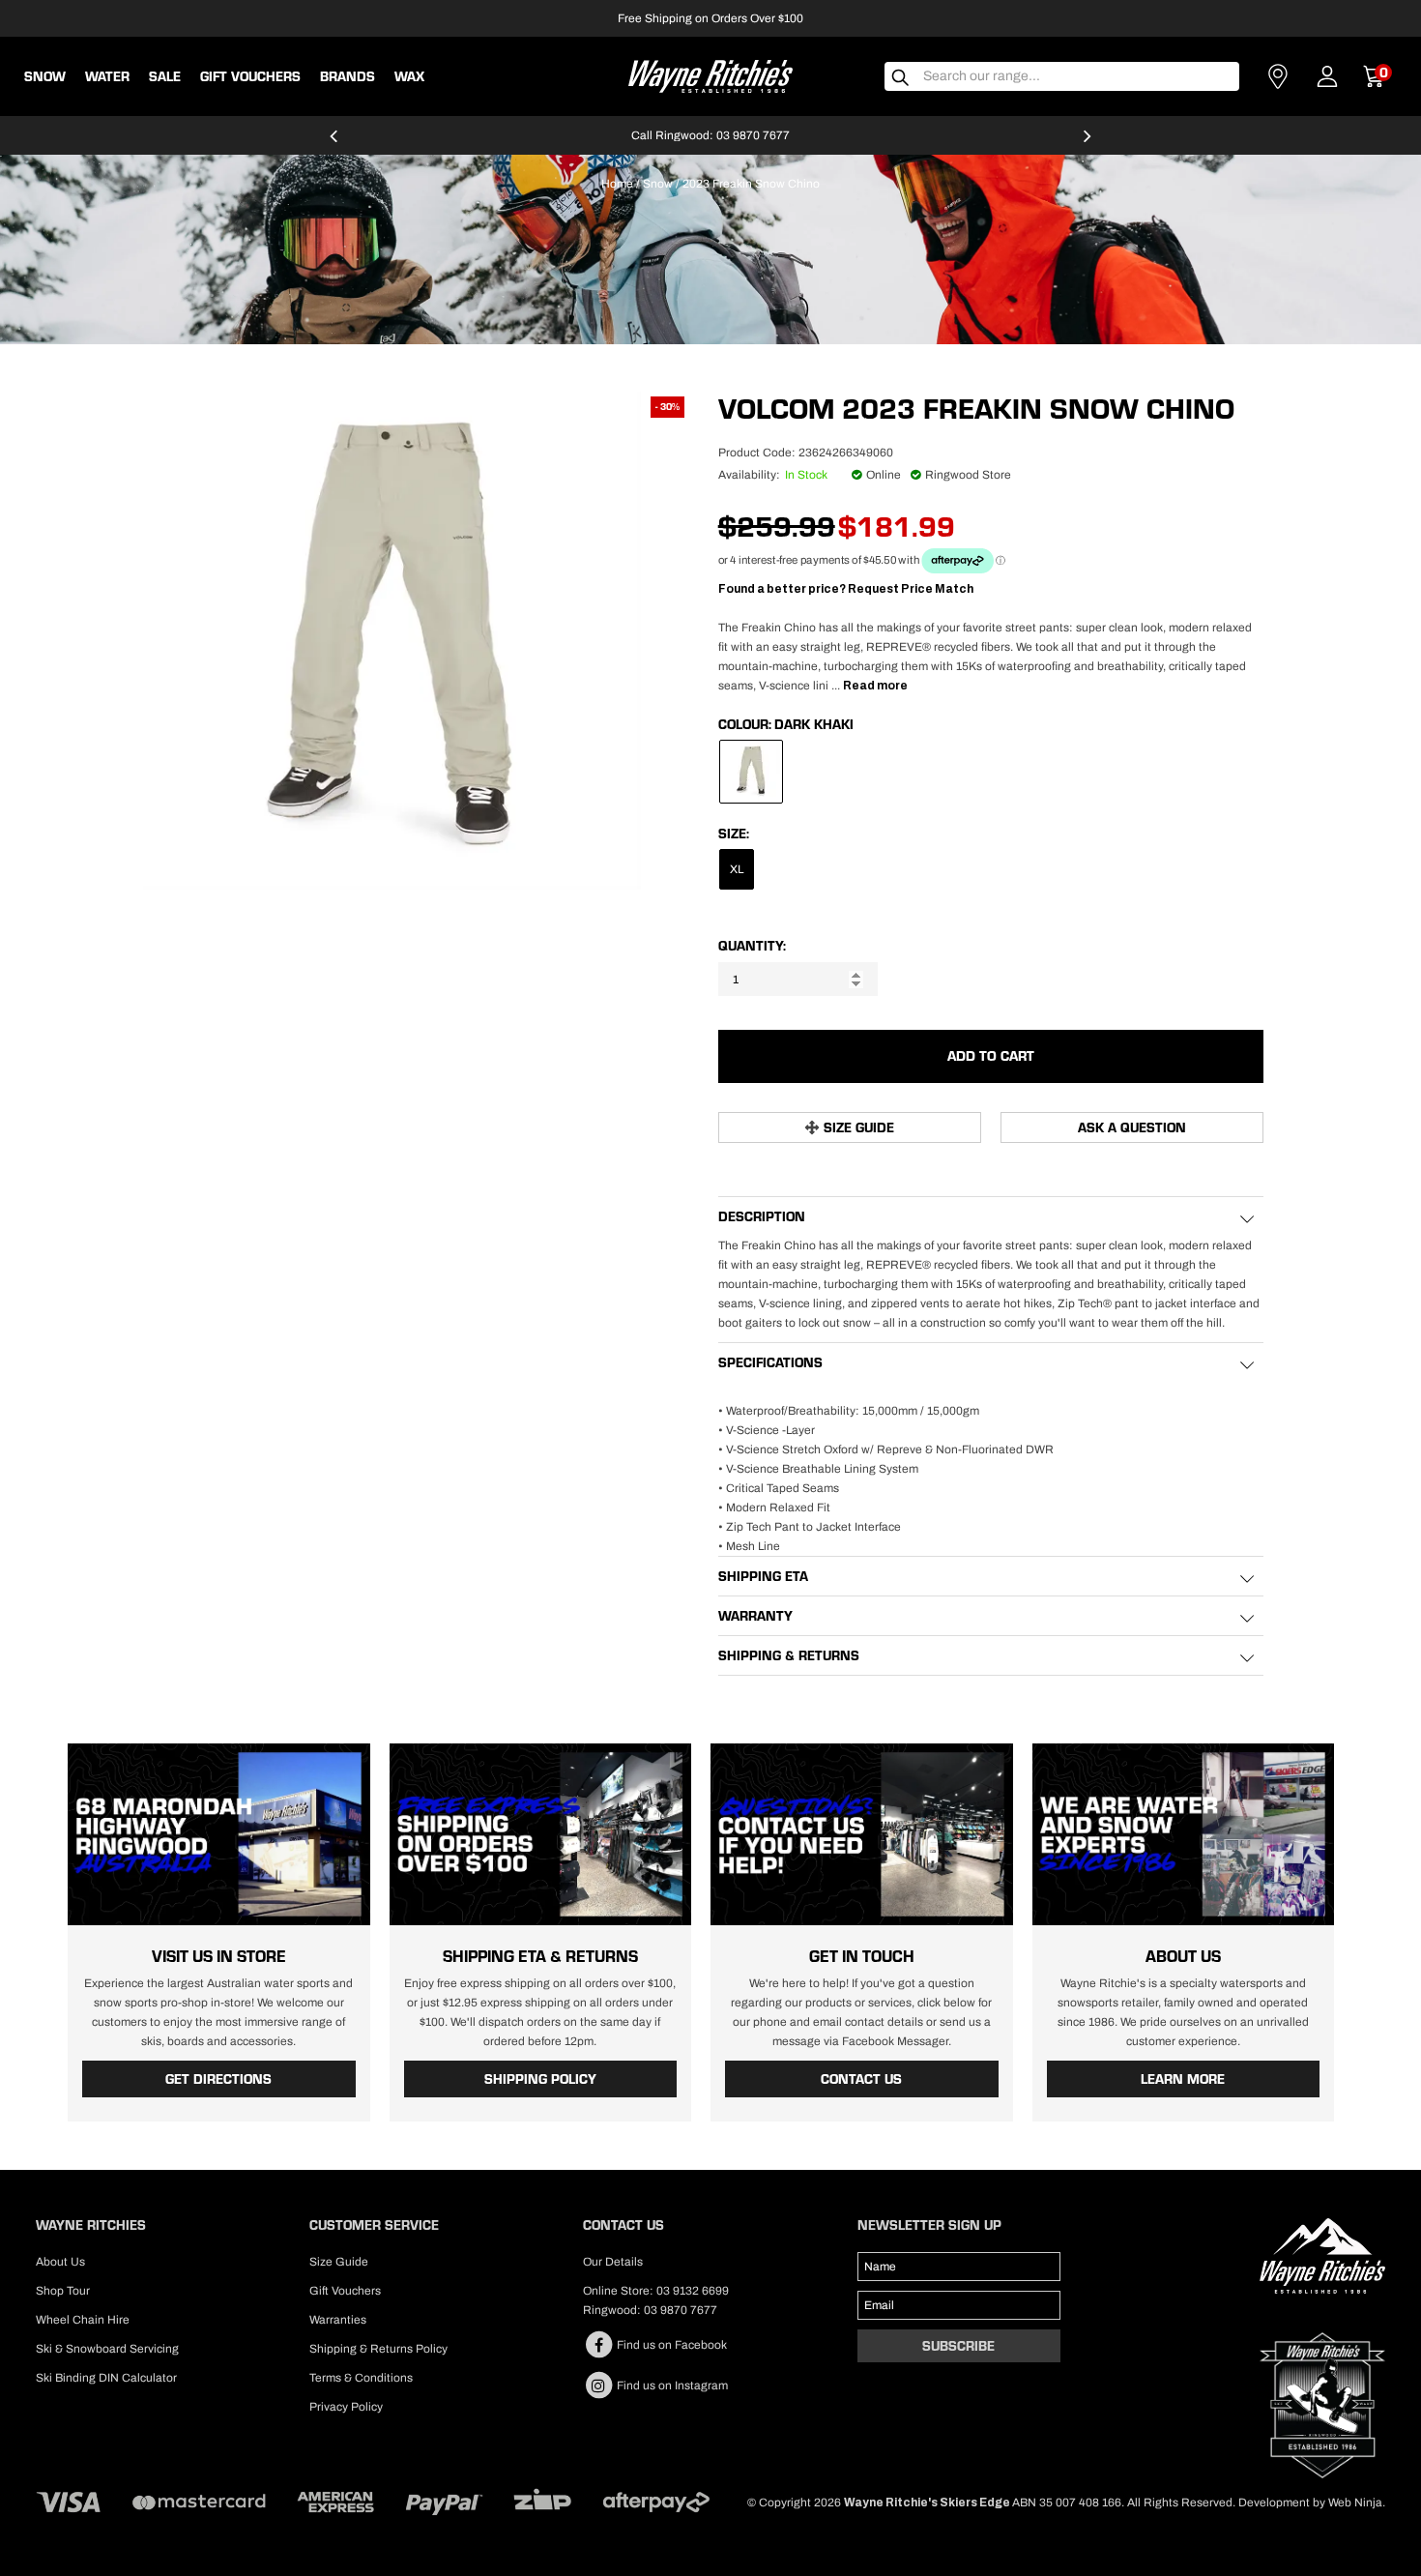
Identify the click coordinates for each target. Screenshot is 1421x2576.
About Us (60, 2262)
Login (1327, 76)
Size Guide (859, 1127)
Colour (743, 724)
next (1087, 144)
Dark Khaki (814, 724)
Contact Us (861, 2079)
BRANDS (348, 76)
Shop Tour (63, 2291)
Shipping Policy (540, 2079)
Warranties (338, 2320)
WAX (409, 76)
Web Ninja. (1357, 2503)
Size (732, 834)
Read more (875, 686)
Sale (165, 76)
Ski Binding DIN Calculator (106, 2378)
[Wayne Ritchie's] (710, 75)
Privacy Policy (346, 2407)
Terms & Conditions (361, 2378)
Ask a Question (1132, 1127)
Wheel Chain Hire (83, 2320)
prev (333, 144)
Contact (1278, 76)
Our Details (613, 2262)
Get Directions (218, 2079)
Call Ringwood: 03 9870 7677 (710, 135)
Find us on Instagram (671, 2386)
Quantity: (752, 946)
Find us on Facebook (670, 2345)
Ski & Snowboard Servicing (107, 2349)
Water (107, 76)
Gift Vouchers (250, 76)
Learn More (1183, 2079)
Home (617, 184)
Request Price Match (911, 589)
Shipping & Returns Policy (378, 2349)
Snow (45, 76)
